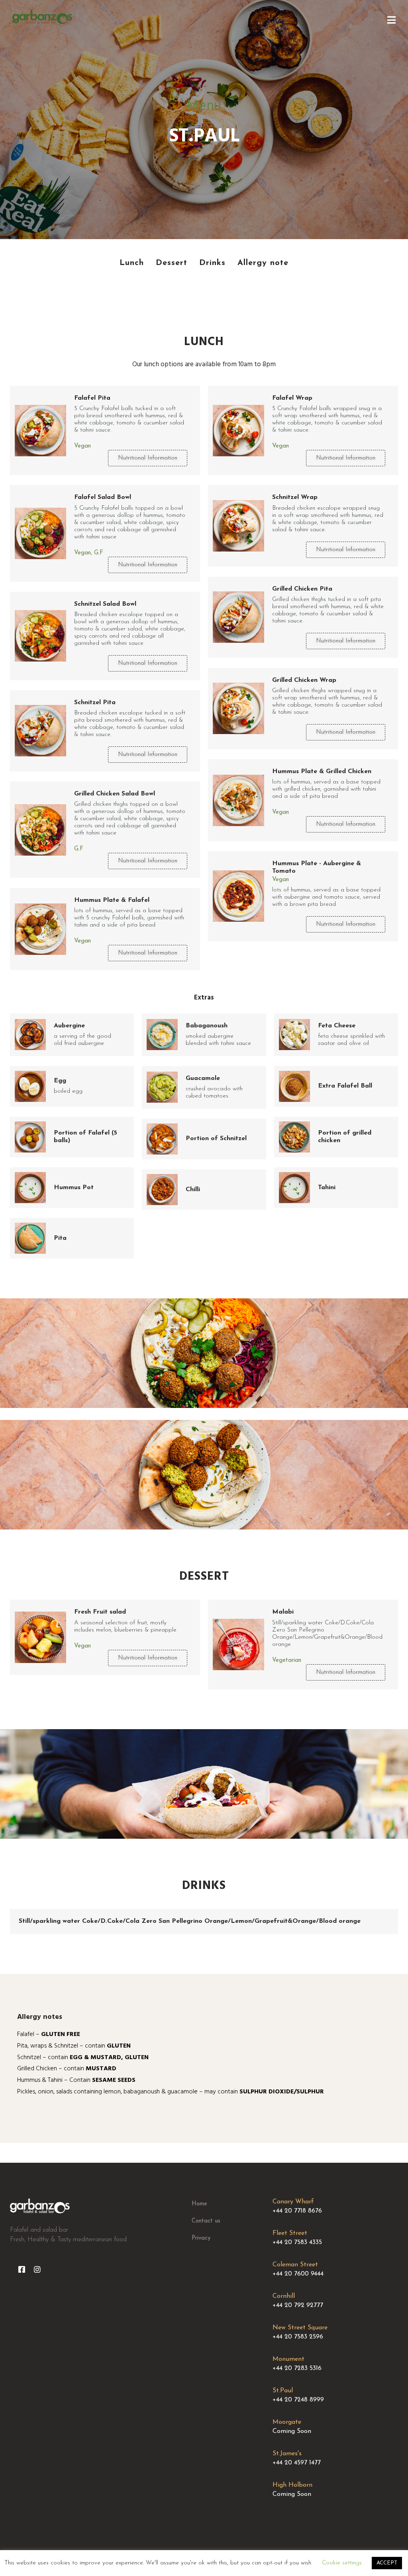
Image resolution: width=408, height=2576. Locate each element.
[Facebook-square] (22, 2269)
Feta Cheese (337, 1026)
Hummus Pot (74, 1188)
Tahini (327, 1188)
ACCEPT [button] (387, 2563)
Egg (60, 1081)
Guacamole (203, 1078)
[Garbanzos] (42, 17)
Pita (60, 1238)
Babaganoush (207, 1026)
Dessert (204, 1577)
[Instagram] (37, 2269)
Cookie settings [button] (342, 2563)
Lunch (204, 342)
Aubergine (69, 1026)
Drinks (204, 1886)
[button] (148, 458)
